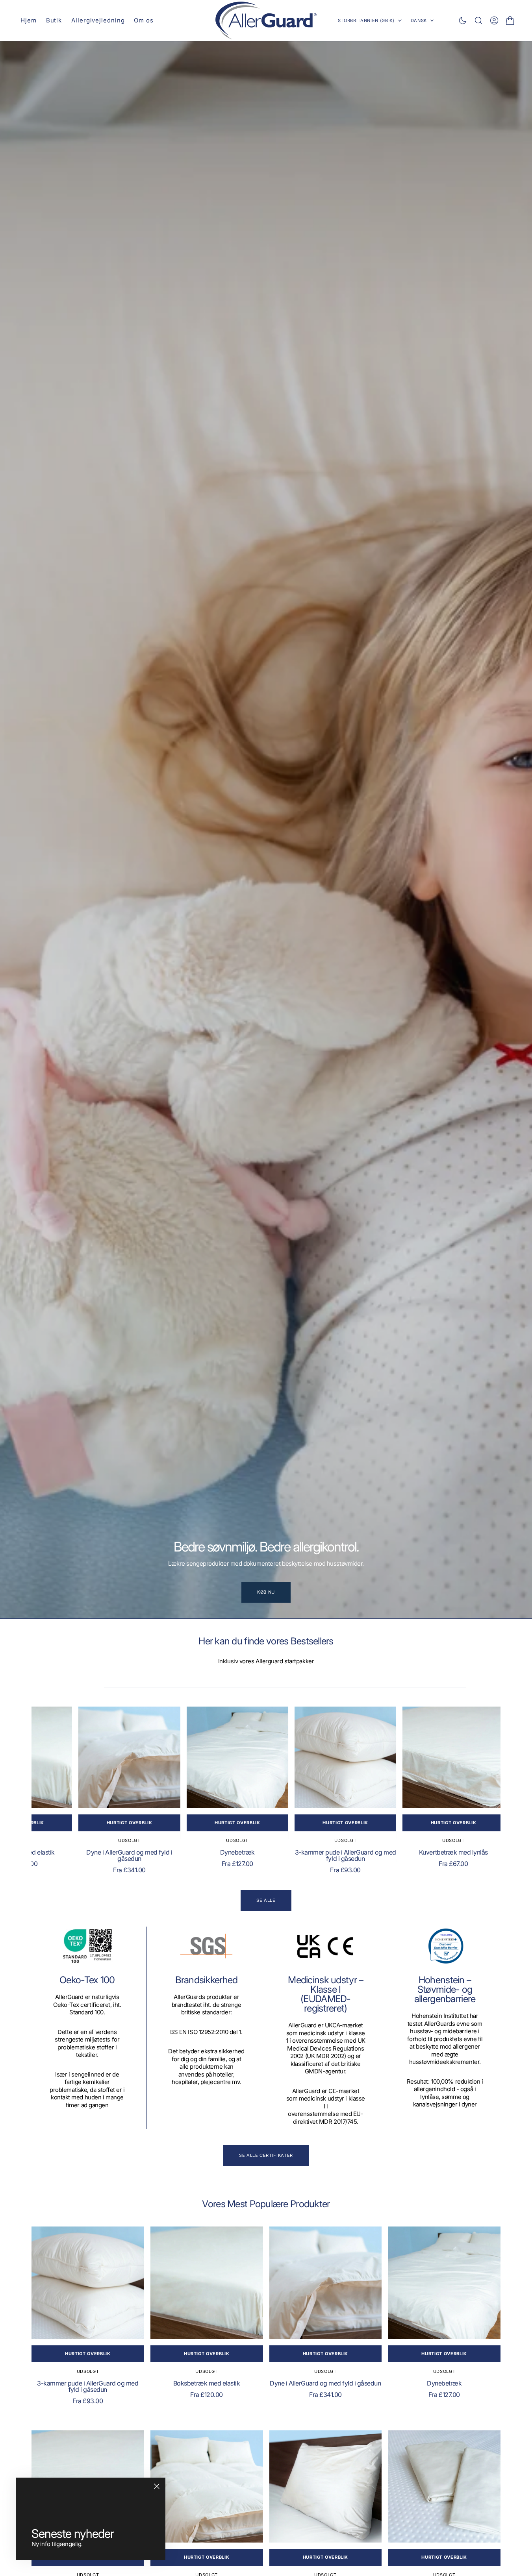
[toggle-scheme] (463, 20)
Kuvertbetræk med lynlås (450, 1860)
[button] (494, 20)
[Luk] (157, 2486)
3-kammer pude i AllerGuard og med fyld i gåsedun (335, 1863)
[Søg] (478, 20)
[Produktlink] (104, 1761)
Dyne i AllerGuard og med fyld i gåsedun (104, 1863)
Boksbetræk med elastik (207, 2390)
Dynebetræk (219, 1860)
